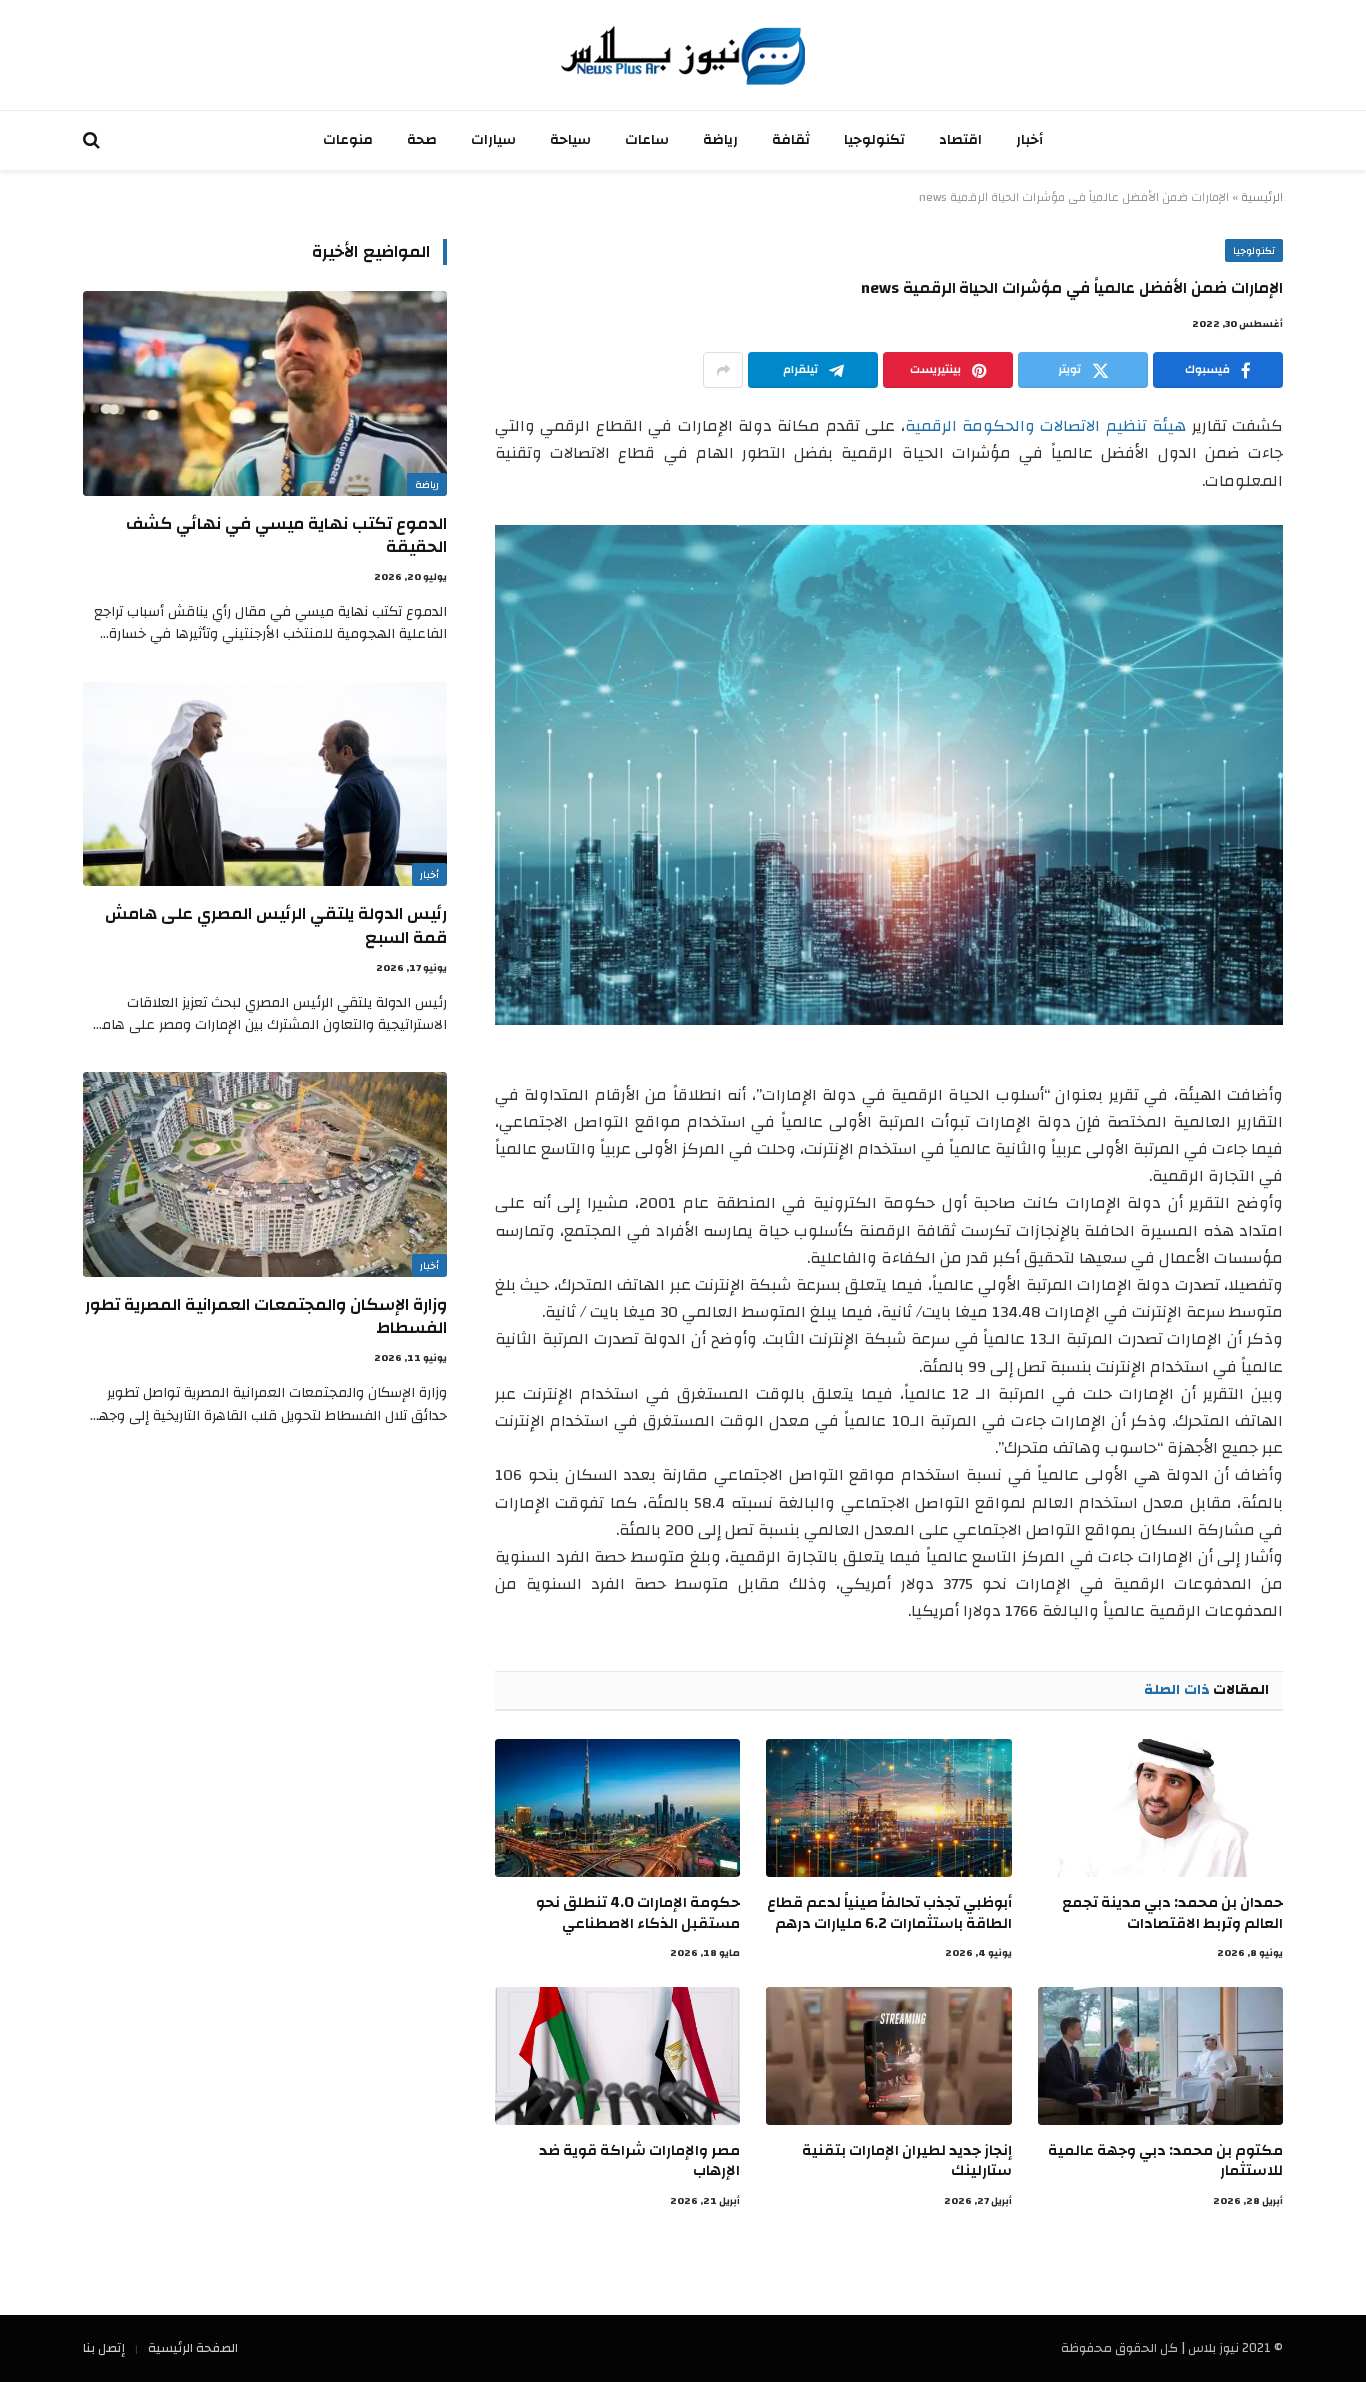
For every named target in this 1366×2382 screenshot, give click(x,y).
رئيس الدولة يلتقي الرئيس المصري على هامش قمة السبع (276, 925)
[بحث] (93, 140)
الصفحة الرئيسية (193, 2348)
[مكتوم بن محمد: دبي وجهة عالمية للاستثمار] (1160, 2056)
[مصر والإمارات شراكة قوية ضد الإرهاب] (617, 2056)
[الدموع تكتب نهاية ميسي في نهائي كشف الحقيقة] (265, 393)
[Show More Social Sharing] (723, 370)
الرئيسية (1262, 197)
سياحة (570, 140)
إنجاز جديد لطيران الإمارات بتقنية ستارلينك (906, 2161)
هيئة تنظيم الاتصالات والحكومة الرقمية (1046, 426)
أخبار (1029, 140)
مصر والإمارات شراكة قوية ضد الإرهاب (639, 2161)
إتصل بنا (104, 2348)
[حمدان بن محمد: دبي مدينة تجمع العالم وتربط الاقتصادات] (1160, 1808)
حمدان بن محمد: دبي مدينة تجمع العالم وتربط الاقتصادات (1172, 1913)
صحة (422, 140)
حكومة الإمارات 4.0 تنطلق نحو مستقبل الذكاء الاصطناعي (638, 1913)
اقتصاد (960, 140)
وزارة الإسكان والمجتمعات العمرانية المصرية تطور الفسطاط (266, 1316)
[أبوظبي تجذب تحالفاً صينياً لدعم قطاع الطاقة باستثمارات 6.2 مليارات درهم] (888, 1808)
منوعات (348, 140)
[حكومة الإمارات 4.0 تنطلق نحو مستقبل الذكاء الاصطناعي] (617, 1808)
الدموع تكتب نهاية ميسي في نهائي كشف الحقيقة (286, 535)
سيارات (493, 140)
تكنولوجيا (874, 140)
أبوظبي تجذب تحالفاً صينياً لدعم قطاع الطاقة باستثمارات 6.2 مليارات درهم (889, 1913)
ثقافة (791, 140)
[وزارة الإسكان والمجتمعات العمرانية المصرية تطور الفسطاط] (265, 1174)
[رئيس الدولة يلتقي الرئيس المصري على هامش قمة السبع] (265, 784)
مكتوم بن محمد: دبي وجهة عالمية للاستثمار (1165, 2161)
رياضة (720, 140)
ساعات (647, 140)
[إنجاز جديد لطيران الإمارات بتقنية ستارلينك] (888, 2056)
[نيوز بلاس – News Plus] (683, 55)
